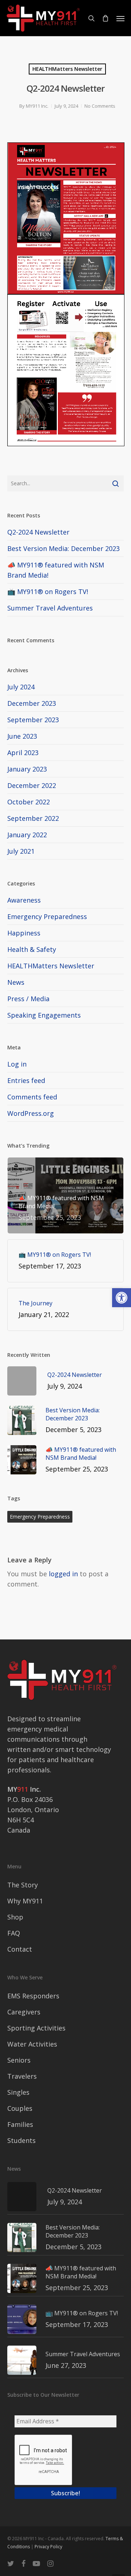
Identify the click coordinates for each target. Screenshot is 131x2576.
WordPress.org (31, 1113)
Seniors (19, 2060)
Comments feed (32, 1097)
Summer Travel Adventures (50, 608)
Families (20, 2124)
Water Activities (32, 2044)
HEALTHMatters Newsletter (67, 69)
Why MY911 (25, 1901)
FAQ (14, 1933)
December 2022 (32, 785)
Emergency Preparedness (47, 916)
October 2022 (29, 802)
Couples (20, 2108)
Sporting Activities (36, 2028)
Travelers (22, 2076)
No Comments (100, 106)
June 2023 (22, 736)
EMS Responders (33, 1996)
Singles (18, 2092)
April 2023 (23, 753)
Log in (17, 1064)
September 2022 (33, 818)
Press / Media (28, 999)
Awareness (24, 900)
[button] (122, 1298)
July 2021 (21, 851)
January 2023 (27, 769)
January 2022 (27, 835)
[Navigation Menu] (120, 18)
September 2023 (33, 720)
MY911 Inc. (37, 106)
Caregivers (24, 2012)
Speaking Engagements (44, 1015)
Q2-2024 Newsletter (38, 532)
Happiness (24, 933)
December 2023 (32, 703)
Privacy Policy (48, 2547)
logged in (63, 1574)
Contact (20, 1949)
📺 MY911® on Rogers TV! (48, 592)
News (16, 982)
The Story (23, 1885)
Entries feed (26, 1080)
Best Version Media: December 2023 (63, 548)
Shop (15, 1917)
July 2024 (21, 687)
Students (21, 2140)
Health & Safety (32, 949)
